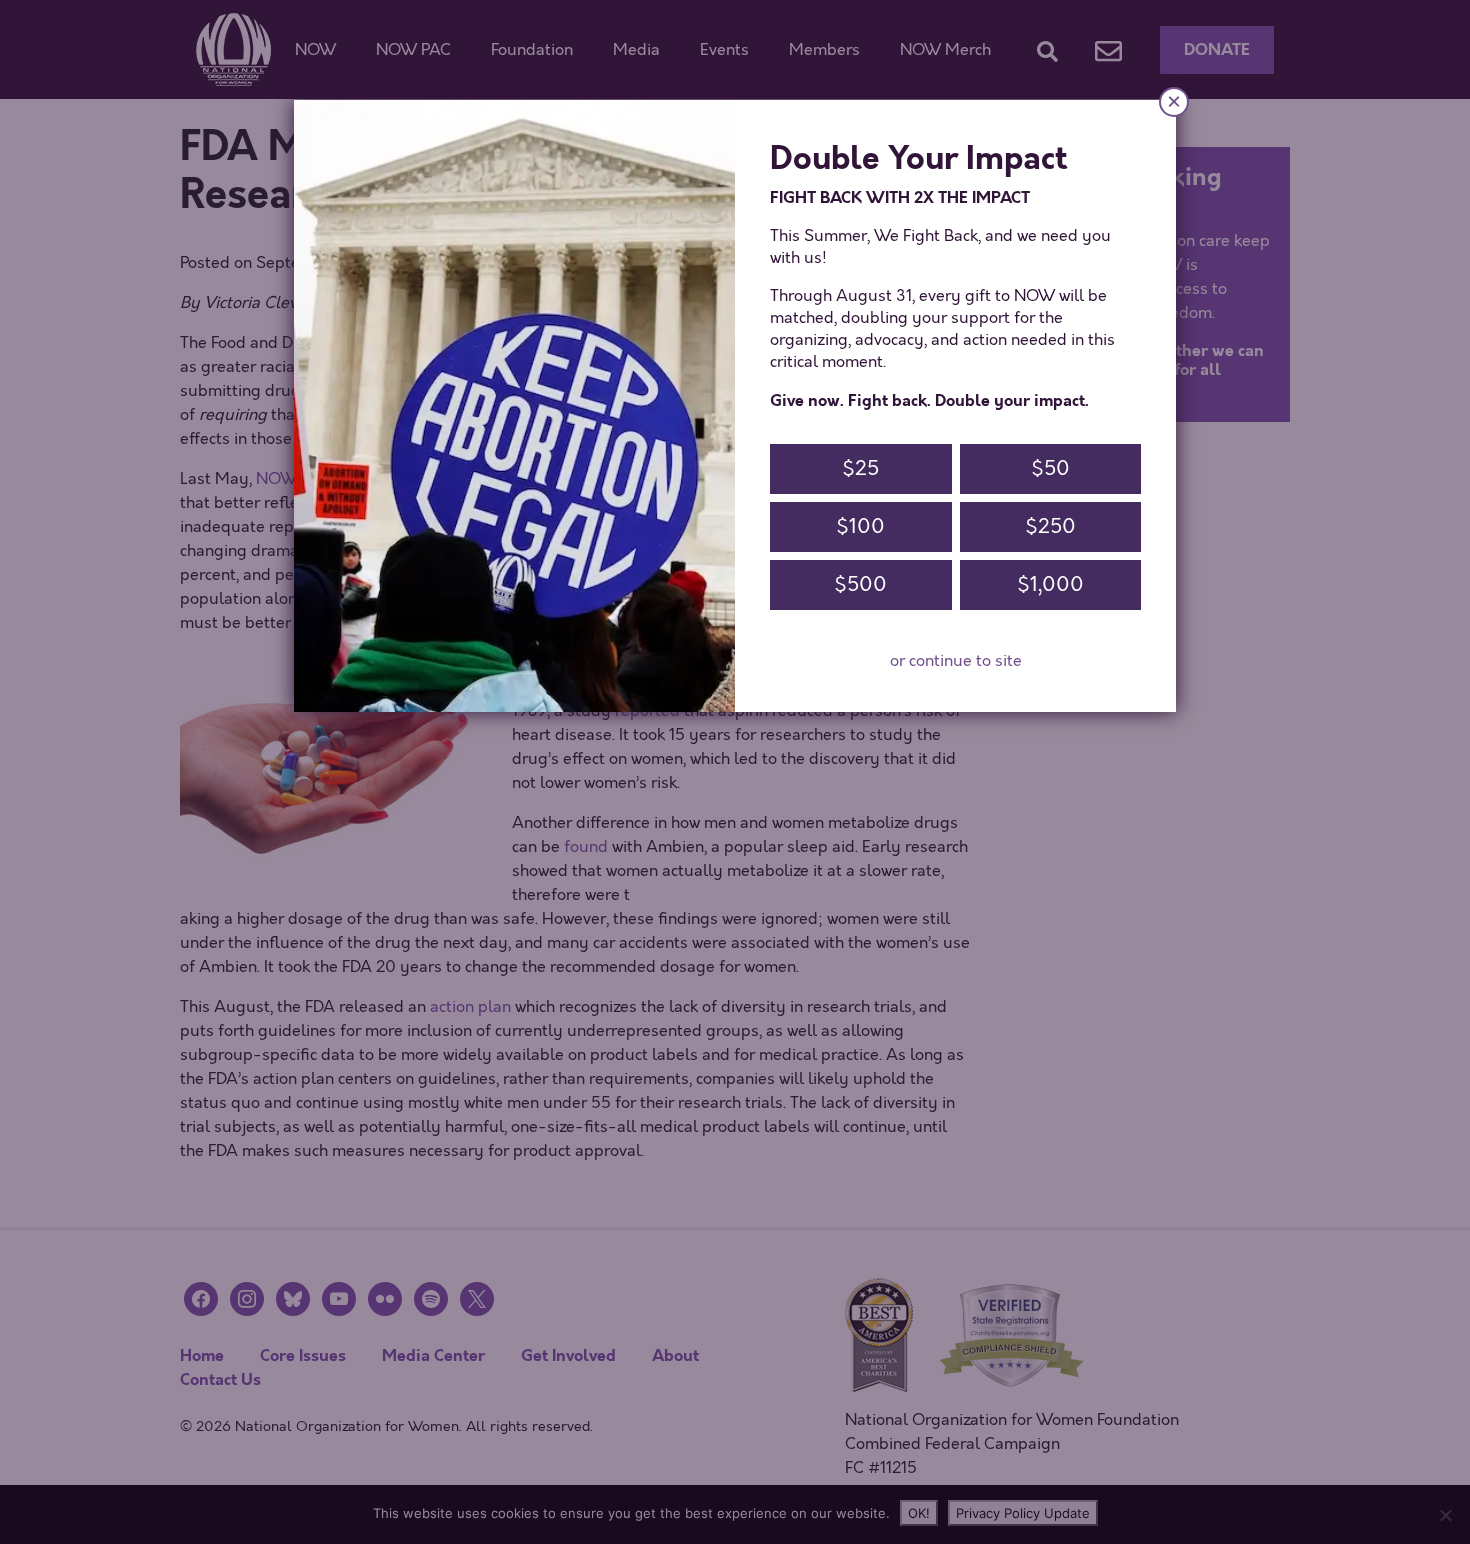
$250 (1050, 526)
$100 (860, 526)
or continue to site (956, 661)
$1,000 (1050, 584)
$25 (860, 468)
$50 (1050, 468)
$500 (860, 584)
